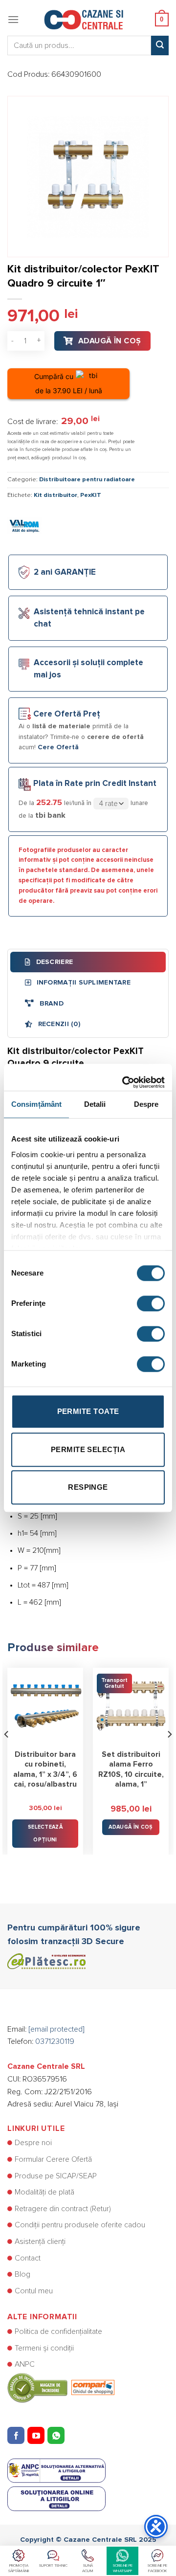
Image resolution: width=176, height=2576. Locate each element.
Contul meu (34, 2291)
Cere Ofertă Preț (67, 714)
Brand (50, 1004)
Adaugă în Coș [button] (131, 1827)
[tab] (88, 962)
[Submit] (160, 45)
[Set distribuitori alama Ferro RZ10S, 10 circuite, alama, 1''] (131, 1706)
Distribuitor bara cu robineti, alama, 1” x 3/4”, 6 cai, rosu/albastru (45, 1770)
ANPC (25, 2364)
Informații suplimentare (82, 983)
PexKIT (91, 495)
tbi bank (50, 815)
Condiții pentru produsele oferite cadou (80, 2225)
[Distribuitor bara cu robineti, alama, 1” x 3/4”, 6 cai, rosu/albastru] (45, 1706)
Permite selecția (88, 1449)
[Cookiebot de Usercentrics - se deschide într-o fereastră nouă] (124, 1077)
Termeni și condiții (44, 2348)
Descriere (53, 962)
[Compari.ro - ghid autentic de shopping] (61, 2387)
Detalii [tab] (95, 1104)
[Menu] (13, 19)
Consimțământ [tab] (36, 1104)
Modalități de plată (44, 2192)
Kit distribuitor (55, 495)
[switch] (151, 1303)
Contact (28, 2258)
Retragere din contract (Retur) (63, 2209)
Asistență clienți (40, 2241)
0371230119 (55, 2041)
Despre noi (33, 2143)
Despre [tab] (146, 1104)
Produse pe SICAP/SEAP (56, 2176)
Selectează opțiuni (45, 1833)
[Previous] (7, 1754)
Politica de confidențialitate (58, 2331)
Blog (22, 2274)
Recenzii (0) (58, 1024)
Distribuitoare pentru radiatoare (87, 480)
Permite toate (88, 1411)
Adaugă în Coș (110, 341)
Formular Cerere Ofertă (53, 2159)
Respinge (88, 1487)
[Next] (169, 1754)
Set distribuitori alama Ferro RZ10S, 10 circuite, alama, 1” (131, 1770)
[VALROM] (24, 525)
